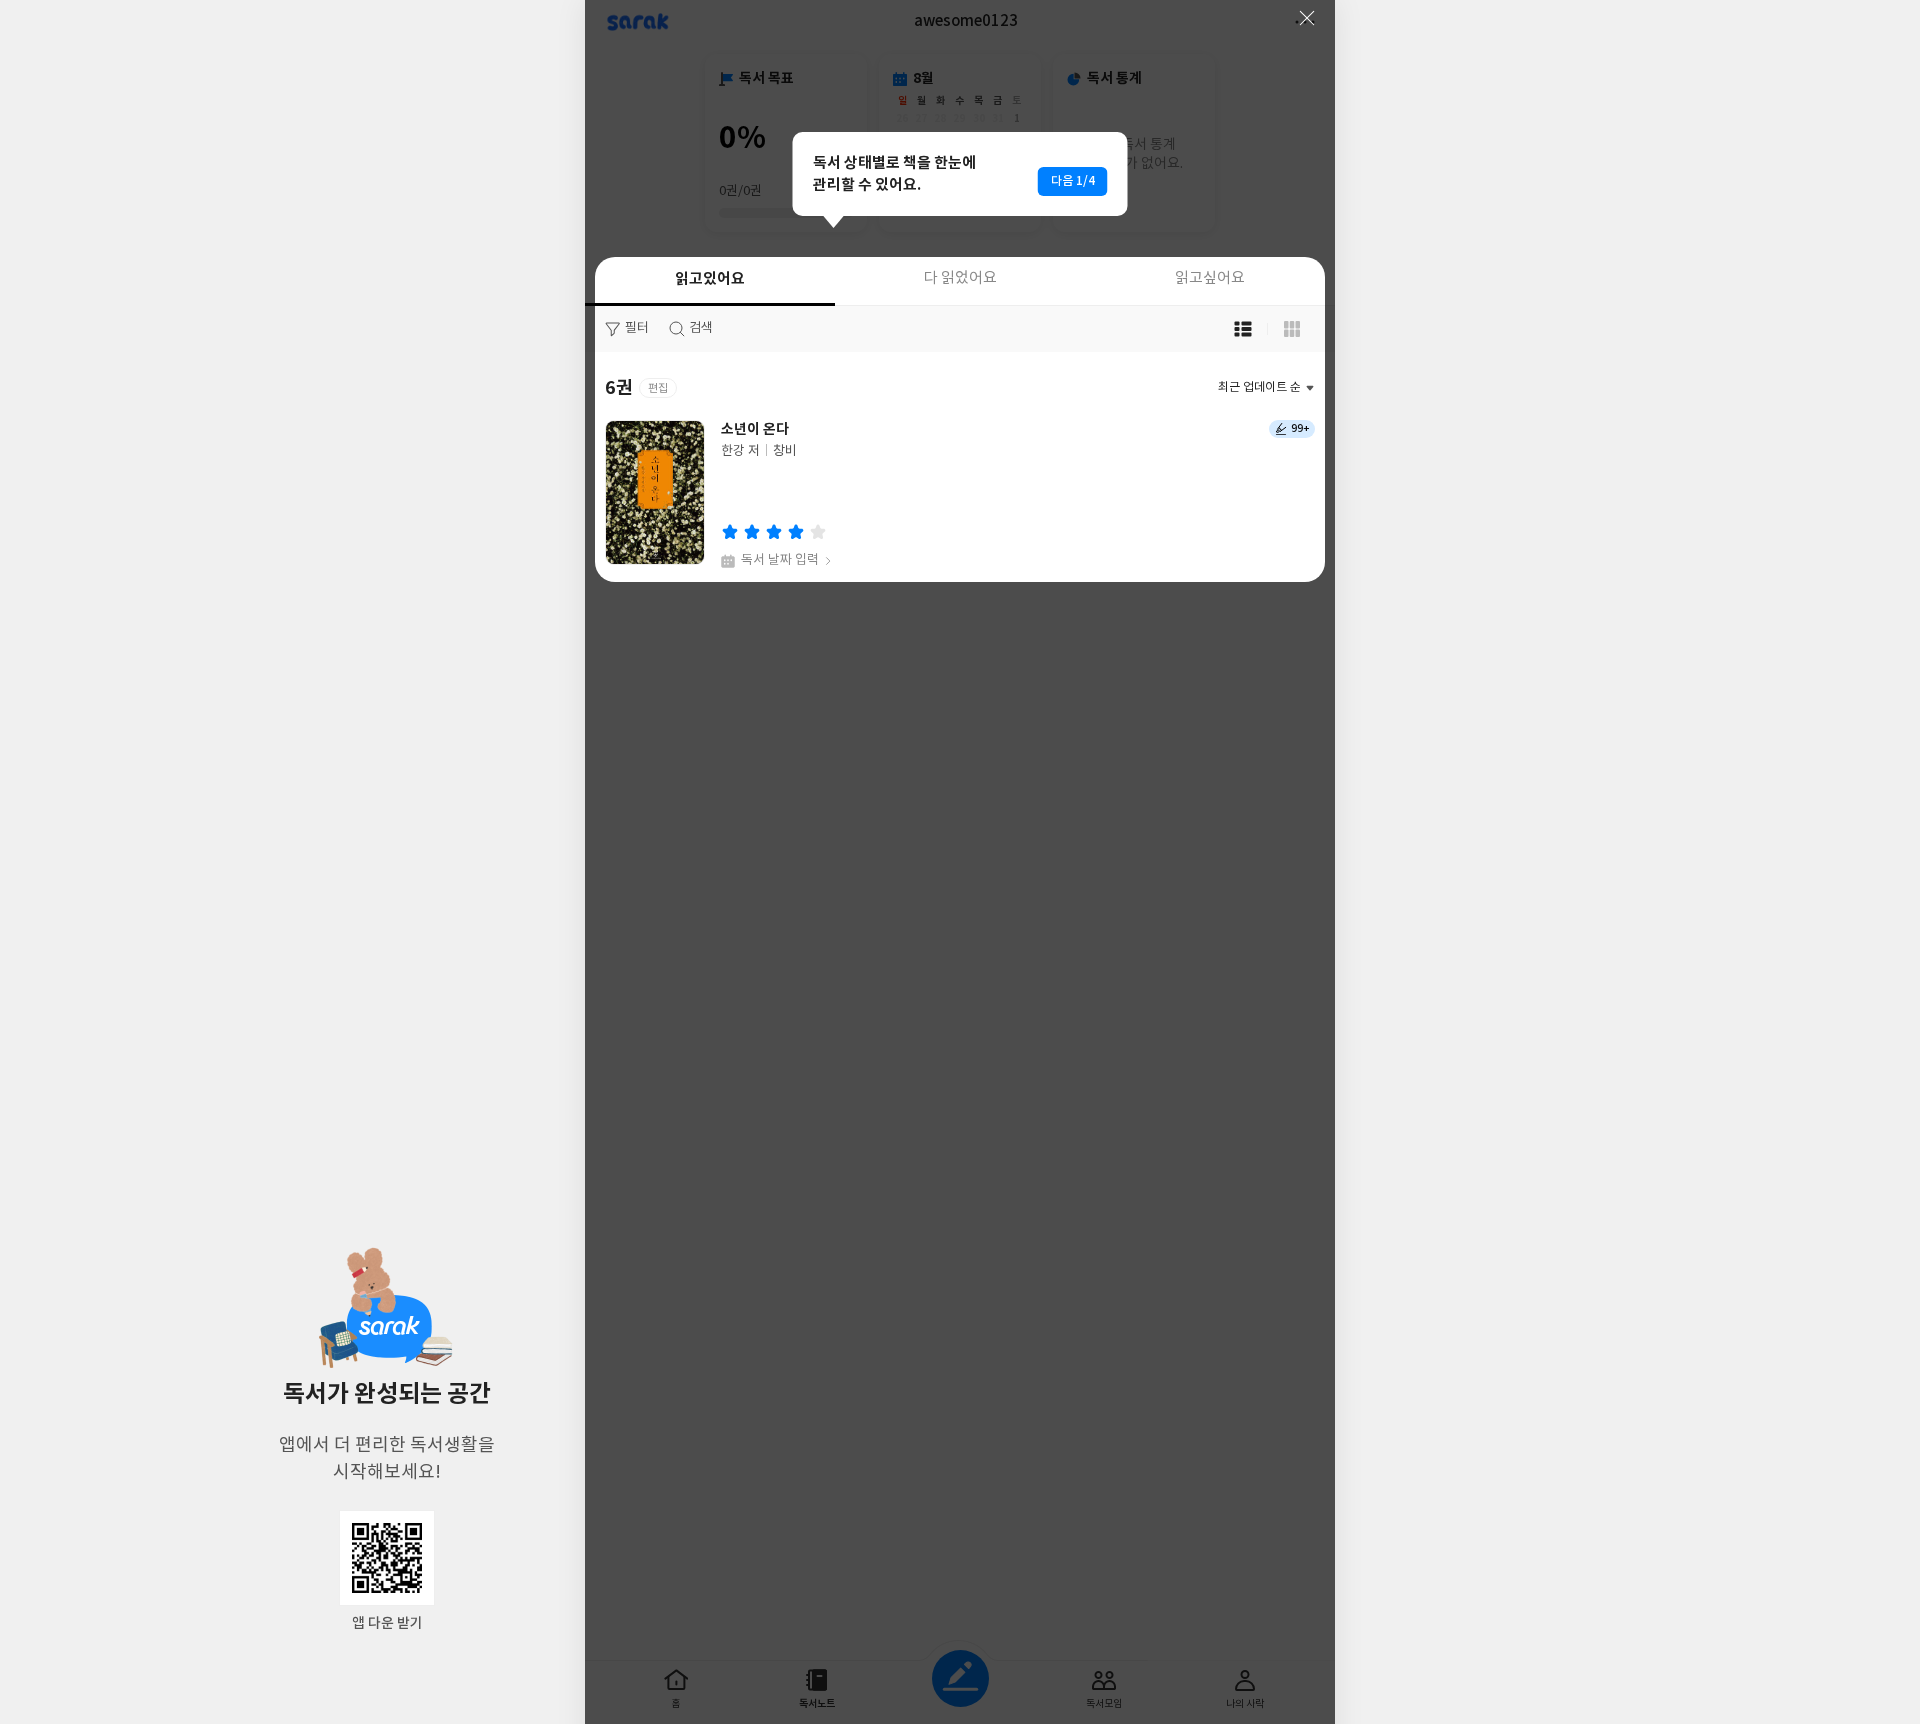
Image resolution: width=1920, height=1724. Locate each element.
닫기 (1307, 18)
